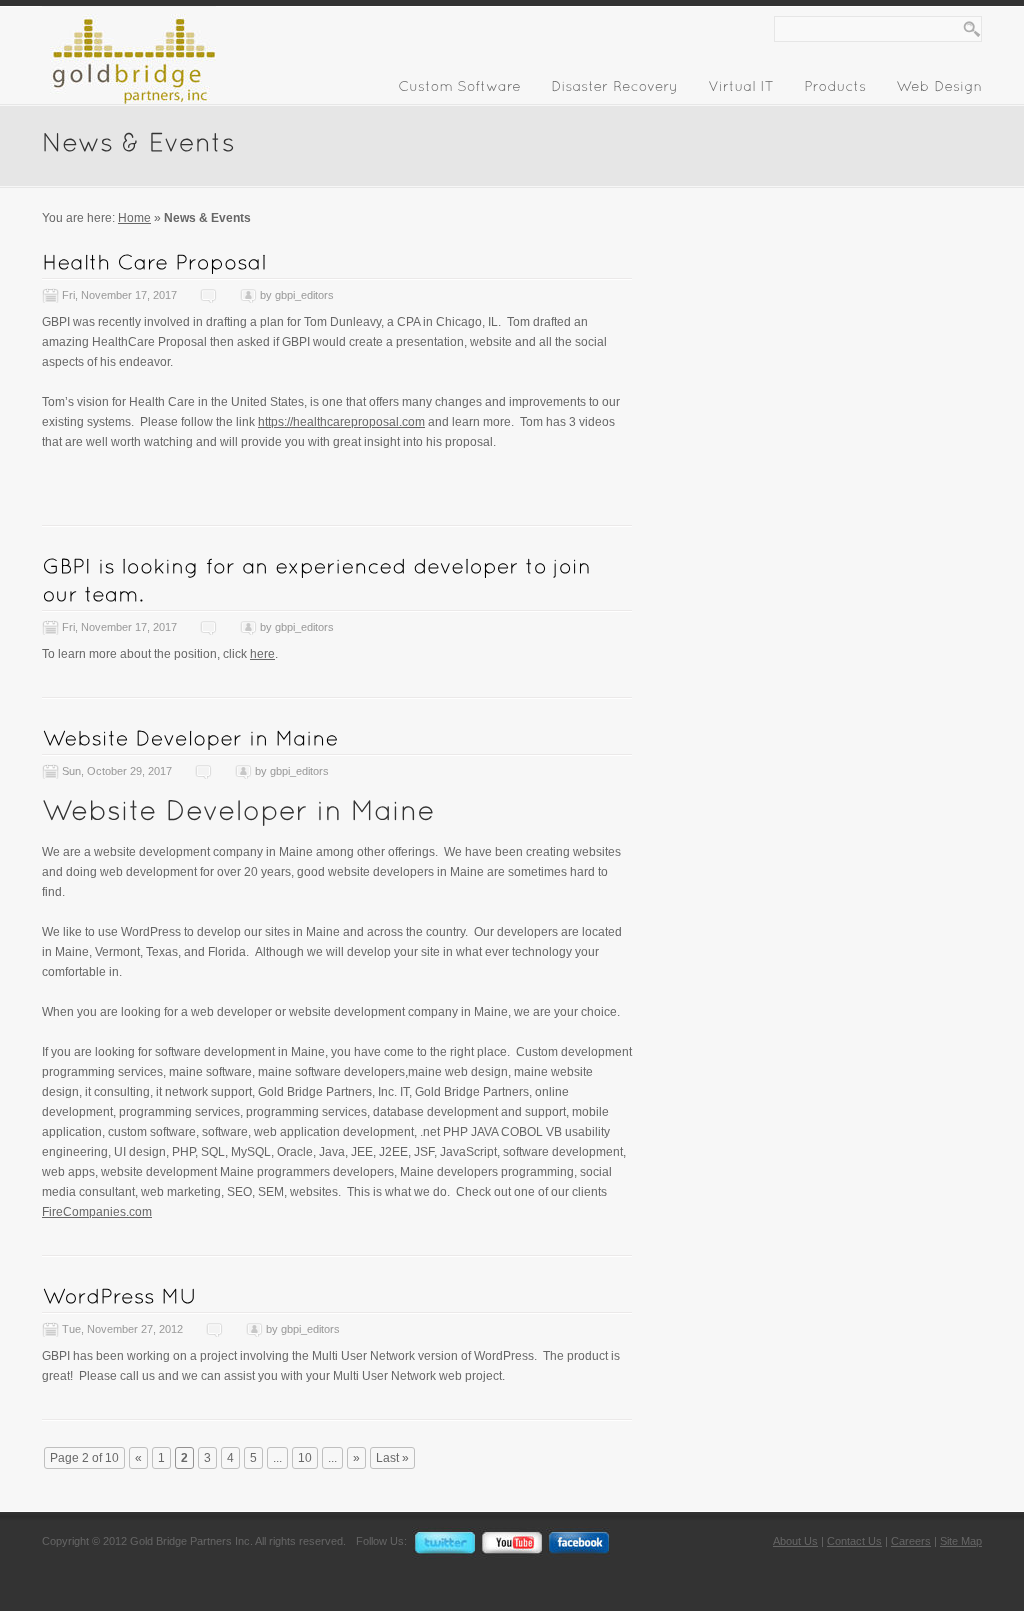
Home (134, 218)
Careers (911, 1541)
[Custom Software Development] (459, 90)
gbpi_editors (304, 295)
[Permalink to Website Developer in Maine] (190, 737)
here (262, 654)
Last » (392, 1458)
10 (305, 1458)
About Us (795, 1541)
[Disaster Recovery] (614, 90)
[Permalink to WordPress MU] (119, 1295)
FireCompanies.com (97, 1212)
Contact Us (854, 1541)
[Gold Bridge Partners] (129, 100)
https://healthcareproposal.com (341, 422)
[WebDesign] (939, 90)
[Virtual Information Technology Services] (741, 90)
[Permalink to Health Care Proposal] (154, 261)
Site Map (961, 1541)
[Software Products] (835, 90)
